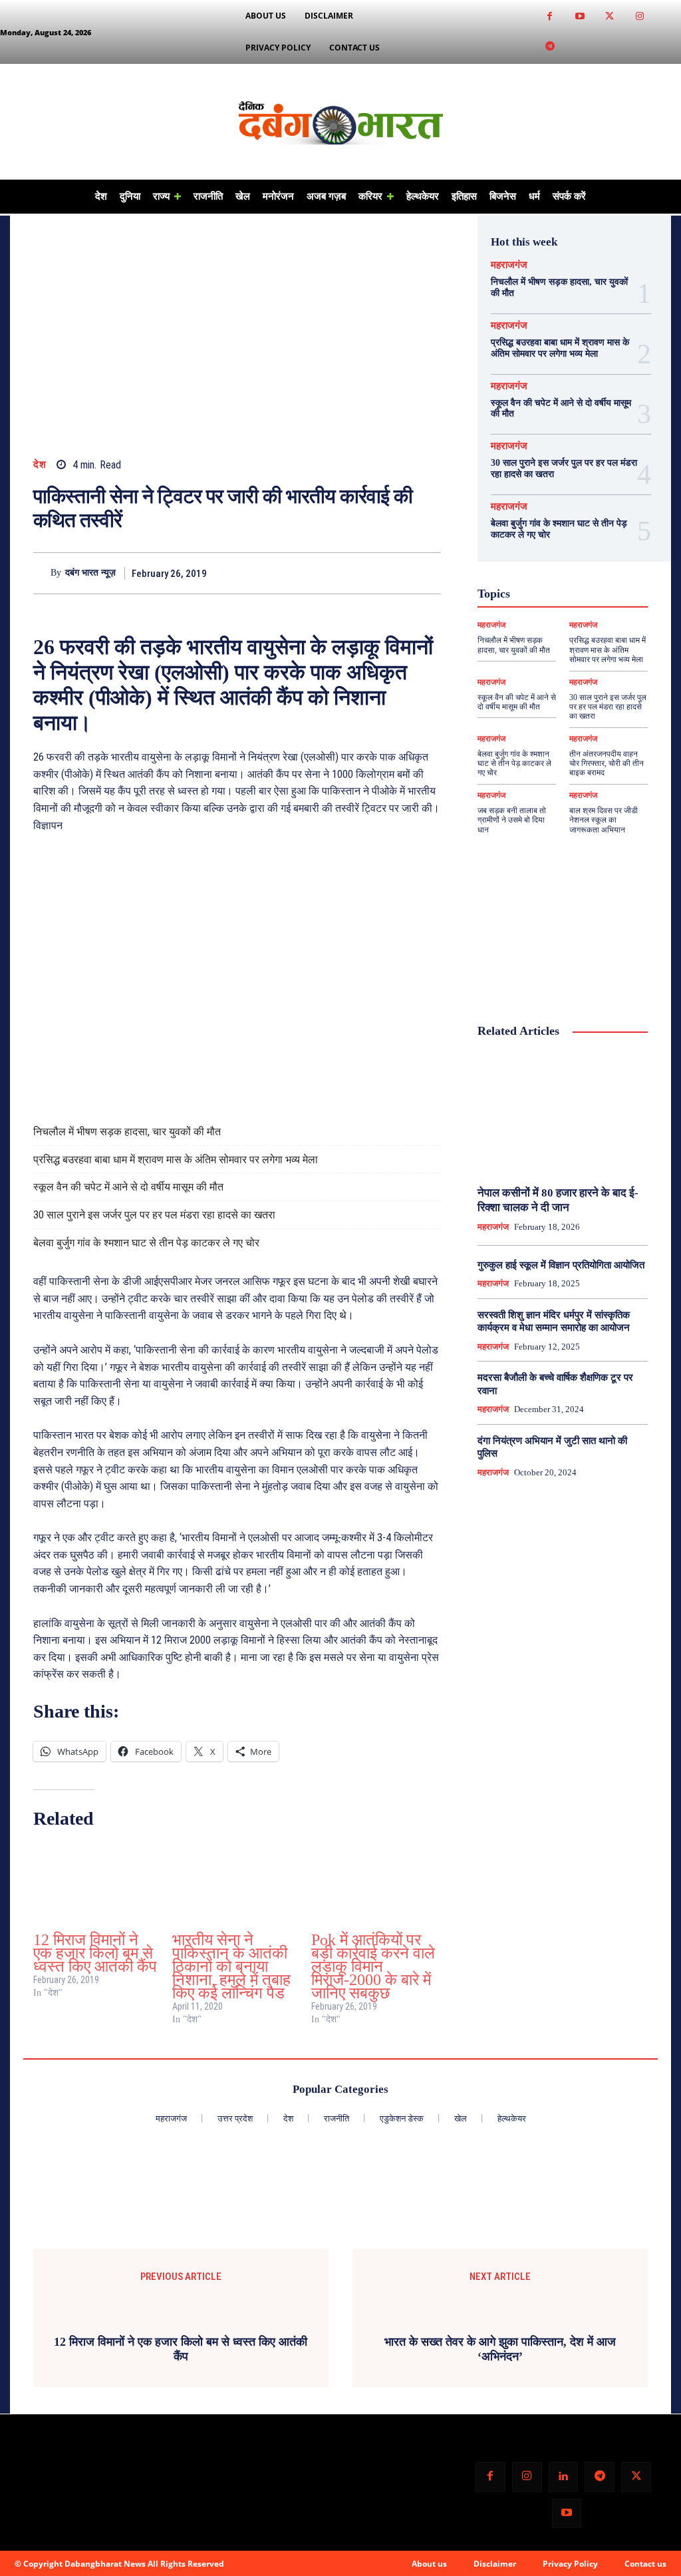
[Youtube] (580, 17)
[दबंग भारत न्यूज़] (42, 574)
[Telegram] (550, 47)
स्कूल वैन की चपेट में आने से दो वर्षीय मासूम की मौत (128, 1187)
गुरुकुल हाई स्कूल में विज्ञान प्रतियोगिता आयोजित (561, 1265)
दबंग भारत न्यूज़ (90, 573)
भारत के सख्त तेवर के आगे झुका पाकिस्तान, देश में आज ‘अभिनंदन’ (500, 2349)
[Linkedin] (564, 2477)
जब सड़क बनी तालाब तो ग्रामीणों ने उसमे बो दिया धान (512, 820)
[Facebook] (550, 17)
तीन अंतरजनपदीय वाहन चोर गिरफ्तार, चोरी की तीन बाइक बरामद (607, 764)
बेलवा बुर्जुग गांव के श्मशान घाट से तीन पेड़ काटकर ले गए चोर (146, 1243)
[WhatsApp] (396, 573)
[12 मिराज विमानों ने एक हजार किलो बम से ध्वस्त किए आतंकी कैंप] (96, 1883)
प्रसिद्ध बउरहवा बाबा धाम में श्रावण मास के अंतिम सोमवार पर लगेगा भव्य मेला (176, 1160)
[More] (427, 573)
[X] (335, 573)
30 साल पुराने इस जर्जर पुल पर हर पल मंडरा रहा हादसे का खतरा (154, 1215)
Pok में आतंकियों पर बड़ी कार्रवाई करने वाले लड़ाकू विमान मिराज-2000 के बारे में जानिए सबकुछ (373, 1966)
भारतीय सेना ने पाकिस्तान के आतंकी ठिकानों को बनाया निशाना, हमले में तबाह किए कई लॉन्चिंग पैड (231, 1966)
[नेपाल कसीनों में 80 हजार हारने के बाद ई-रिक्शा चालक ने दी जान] (563, 1113)
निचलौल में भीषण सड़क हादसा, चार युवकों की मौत (127, 1132)
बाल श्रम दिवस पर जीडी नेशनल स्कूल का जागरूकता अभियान (604, 820)
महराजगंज (509, 265)
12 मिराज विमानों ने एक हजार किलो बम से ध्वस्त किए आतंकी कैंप (95, 1953)
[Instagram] (639, 17)
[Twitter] (610, 17)
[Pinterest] (365, 573)
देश (40, 465)
